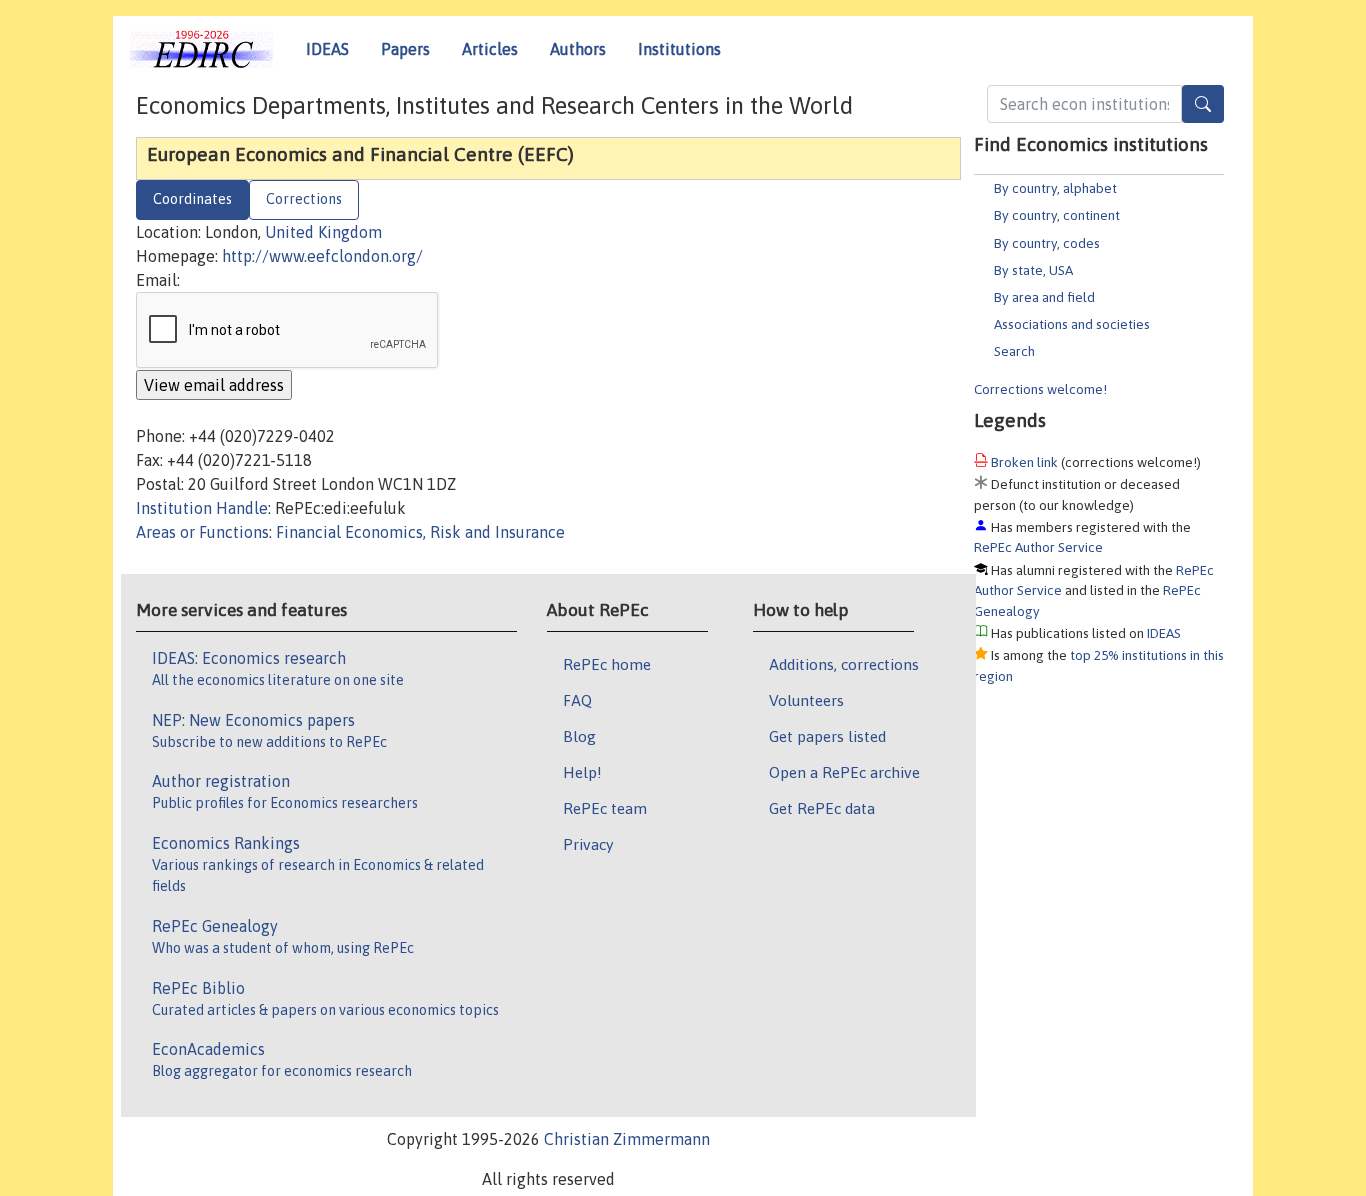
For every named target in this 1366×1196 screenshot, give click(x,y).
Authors (578, 49)
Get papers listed (827, 736)
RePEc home (607, 664)
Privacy (588, 844)
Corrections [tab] (304, 199)
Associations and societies (1072, 324)
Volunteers (806, 700)
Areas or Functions (202, 532)
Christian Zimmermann (627, 1139)
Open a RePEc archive (844, 772)
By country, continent (1057, 215)
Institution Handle (202, 508)
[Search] (1203, 104)
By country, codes (1047, 243)
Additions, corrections (844, 664)
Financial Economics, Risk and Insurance (420, 532)
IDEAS (327, 49)
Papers (405, 49)
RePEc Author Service (1038, 547)
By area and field (1044, 297)
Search (1014, 351)
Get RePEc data (822, 808)
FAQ (577, 700)
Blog (579, 736)
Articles (490, 49)
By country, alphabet (1055, 188)
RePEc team (605, 808)
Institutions (679, 49)
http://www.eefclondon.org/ (322, 256)
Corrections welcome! (1040, 389)
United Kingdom (323, 232)
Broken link (1024, 462)
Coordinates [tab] (192, 199)
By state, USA (1033, 270)
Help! (582, 772)
